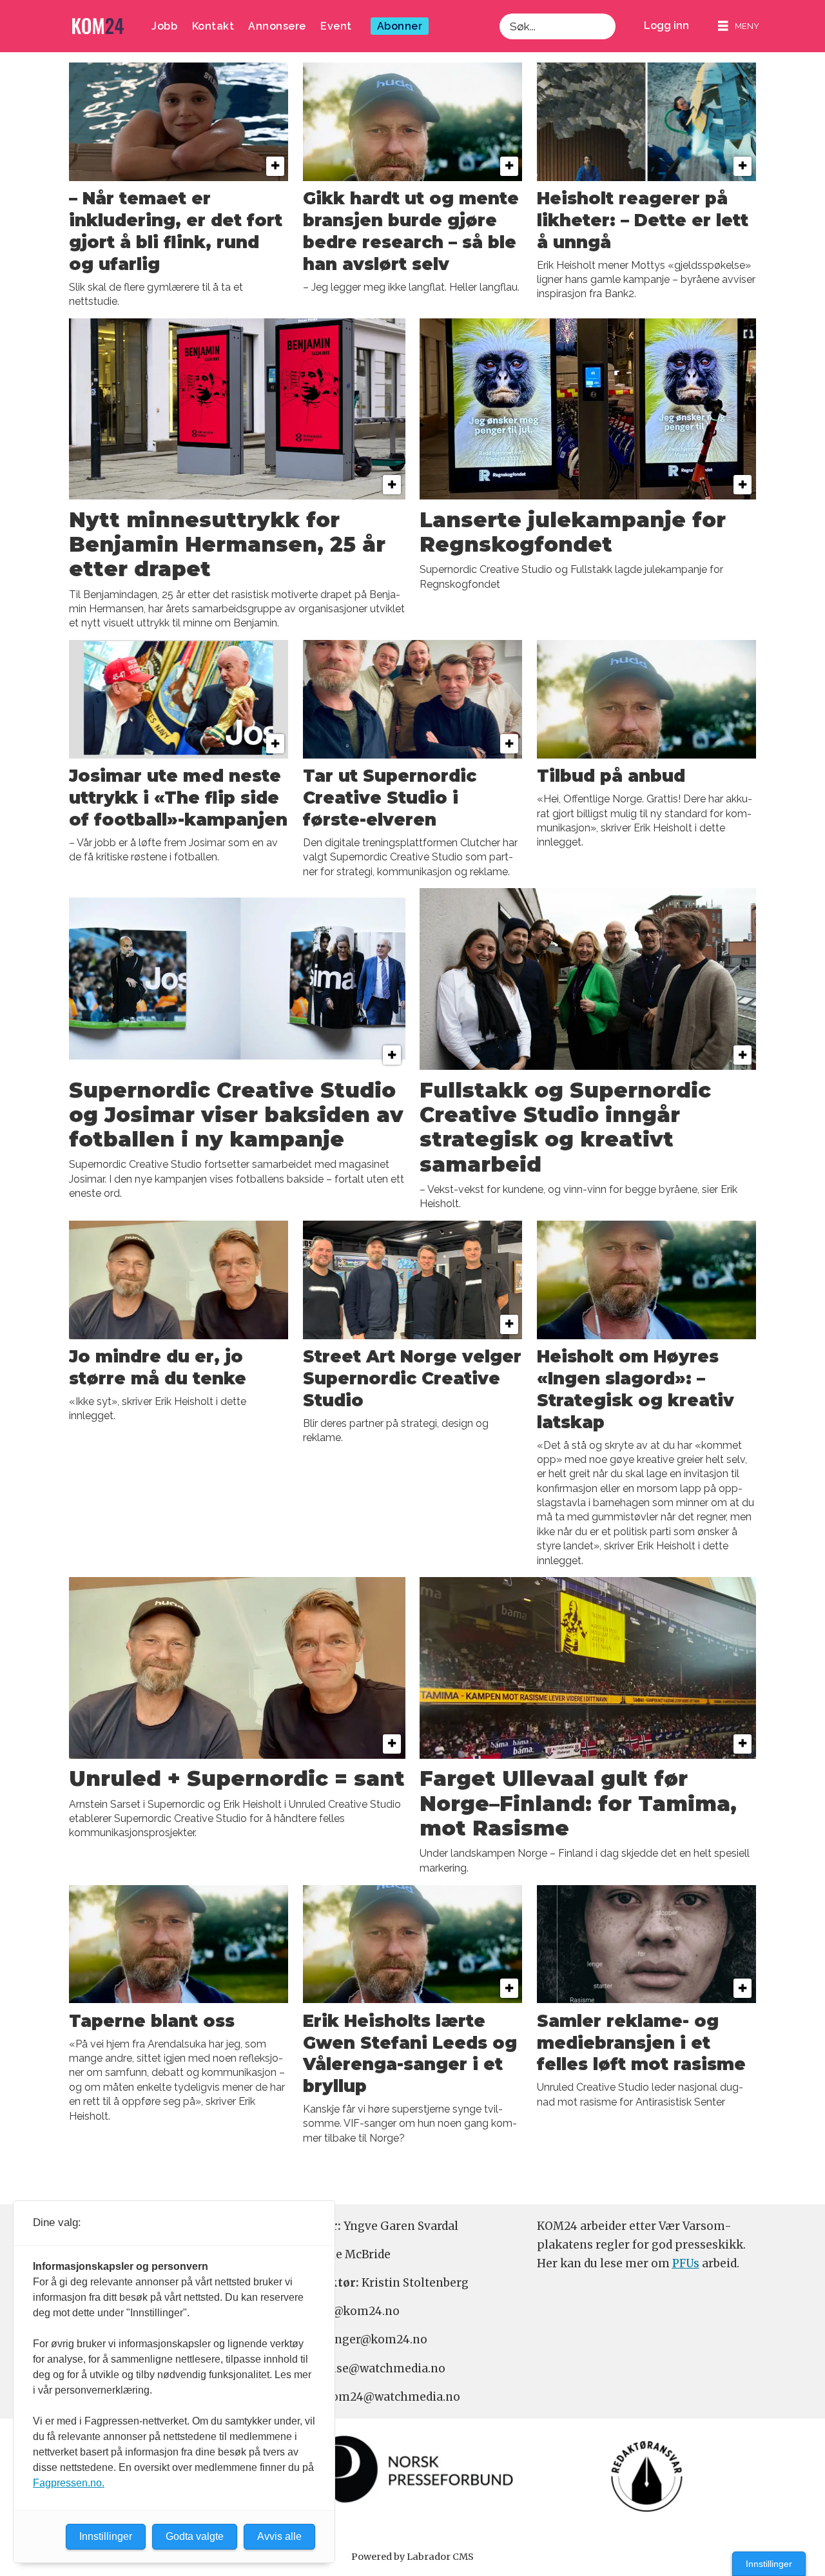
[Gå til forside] (98, 26)
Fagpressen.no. (69, 2483)
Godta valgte (195, 2536)
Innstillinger (769, 2564)
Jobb (164, 26)
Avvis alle (279, 2536)
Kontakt (213, 26)
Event (336, 26)
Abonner (400, 26)
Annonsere (277, 26)
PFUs (686, 2263)
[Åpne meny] (739, 26)
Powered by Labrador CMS (412, 2557)
